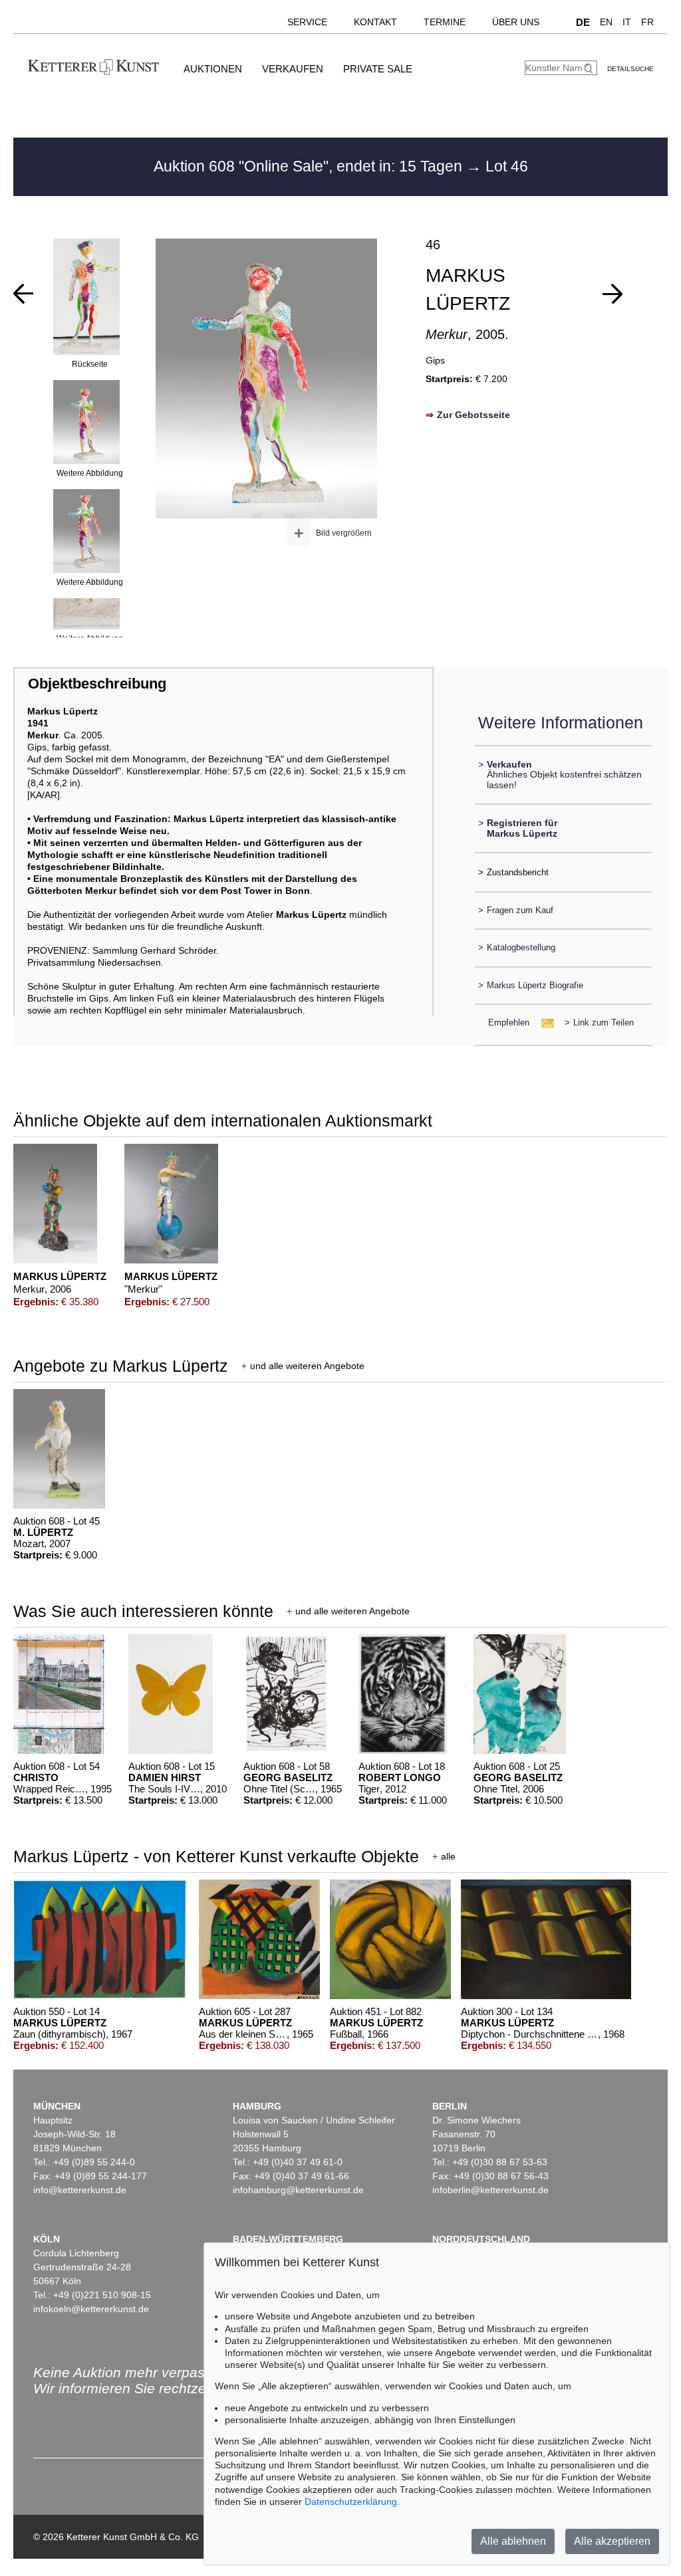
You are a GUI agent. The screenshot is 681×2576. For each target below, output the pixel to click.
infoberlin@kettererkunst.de (490, 2190)
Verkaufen (293, 69)
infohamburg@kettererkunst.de (298, 2190)
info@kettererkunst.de (80, 2190)
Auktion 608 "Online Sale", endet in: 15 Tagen (310, 166)
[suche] (590, 68)
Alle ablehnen (513, 2541)
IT (627, 22)
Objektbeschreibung (97, 684)
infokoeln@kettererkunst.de (91, 2309)
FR (647, 22)
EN (606, 22)
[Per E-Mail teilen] (544, 1022)
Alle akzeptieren (612, 2541)
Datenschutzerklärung (351, 2502)
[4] (23, 294)
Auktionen (213, 69)
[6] (613, 294)
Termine (445, 22)
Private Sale (378, 69)
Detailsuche (630, 69)
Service (307, 22)
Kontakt (375, 22)
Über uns (516, 22)
